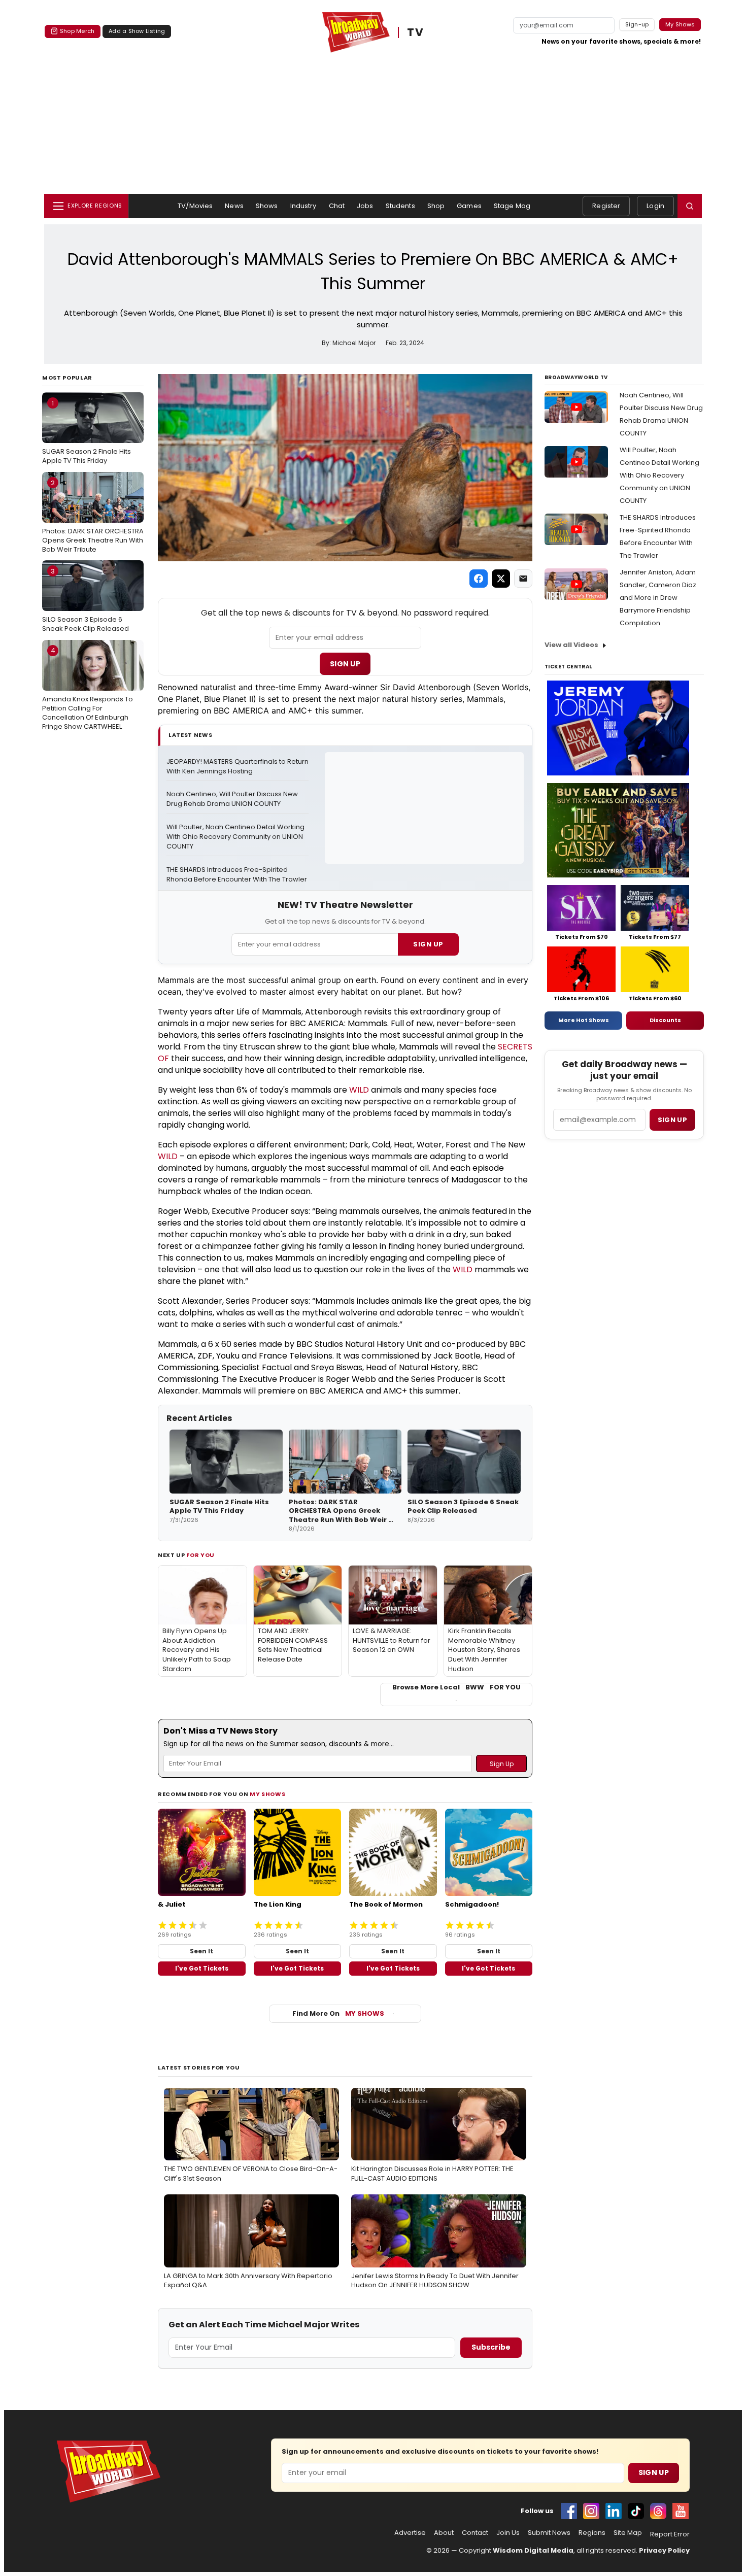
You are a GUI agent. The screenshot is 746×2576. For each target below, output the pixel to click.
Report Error (670, 2534)
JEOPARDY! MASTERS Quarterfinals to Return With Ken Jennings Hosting (238, 767)
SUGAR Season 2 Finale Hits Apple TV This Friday (87, 432)
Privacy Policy (664, 2550)
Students (400, 206)
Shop (436, 206)
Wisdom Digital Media (533, 2550)
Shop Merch (77, 31)
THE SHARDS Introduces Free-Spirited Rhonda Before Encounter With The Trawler (237, 875)
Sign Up (345, 664)
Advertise (410, 2533)
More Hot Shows (584, 1020)
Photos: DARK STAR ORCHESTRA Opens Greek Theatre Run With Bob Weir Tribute (93, 516)
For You (200, 1555)
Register (606, 206)
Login (655, 206)
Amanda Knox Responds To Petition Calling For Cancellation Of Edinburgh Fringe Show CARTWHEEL (88, 688)
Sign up (672, 1120)
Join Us (508, 2533)
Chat (337, 206)
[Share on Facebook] (479, 579)
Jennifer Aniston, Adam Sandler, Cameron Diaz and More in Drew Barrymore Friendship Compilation (658, 598)
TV (415, 33)
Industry (303, 206)
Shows (267, 206)
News (234, 206)
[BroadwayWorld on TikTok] (636, 2511)
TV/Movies (195, 206)
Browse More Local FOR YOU (456, 1687)
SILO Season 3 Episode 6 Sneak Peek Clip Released (86, 600)
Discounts (665, 1020)
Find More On (338, 2013)
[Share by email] (523, 579)
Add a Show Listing (137, 31)
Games (469, 206)
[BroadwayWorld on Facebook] (569, 2511)
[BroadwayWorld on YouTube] (681, 2511)
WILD (359, 1090)
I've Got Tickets (202, 1968)
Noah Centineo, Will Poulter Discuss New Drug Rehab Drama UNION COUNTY (233, 799)
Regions (592, 2533)
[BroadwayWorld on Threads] (658, 2511)
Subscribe (491, 2347)
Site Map (628, 2533)
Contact (475, 2533)
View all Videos (571, 645)
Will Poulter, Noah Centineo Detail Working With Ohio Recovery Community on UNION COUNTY (236, 837)
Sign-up (637, 24)
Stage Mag (512, 206)
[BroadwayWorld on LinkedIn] (614, 2511)
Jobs (365, 206)
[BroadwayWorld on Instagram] (591, 2511)
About (444, 2533)
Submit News (549, 2533)
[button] (690, 206)
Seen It (201, 1951)
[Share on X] (501, 579)
